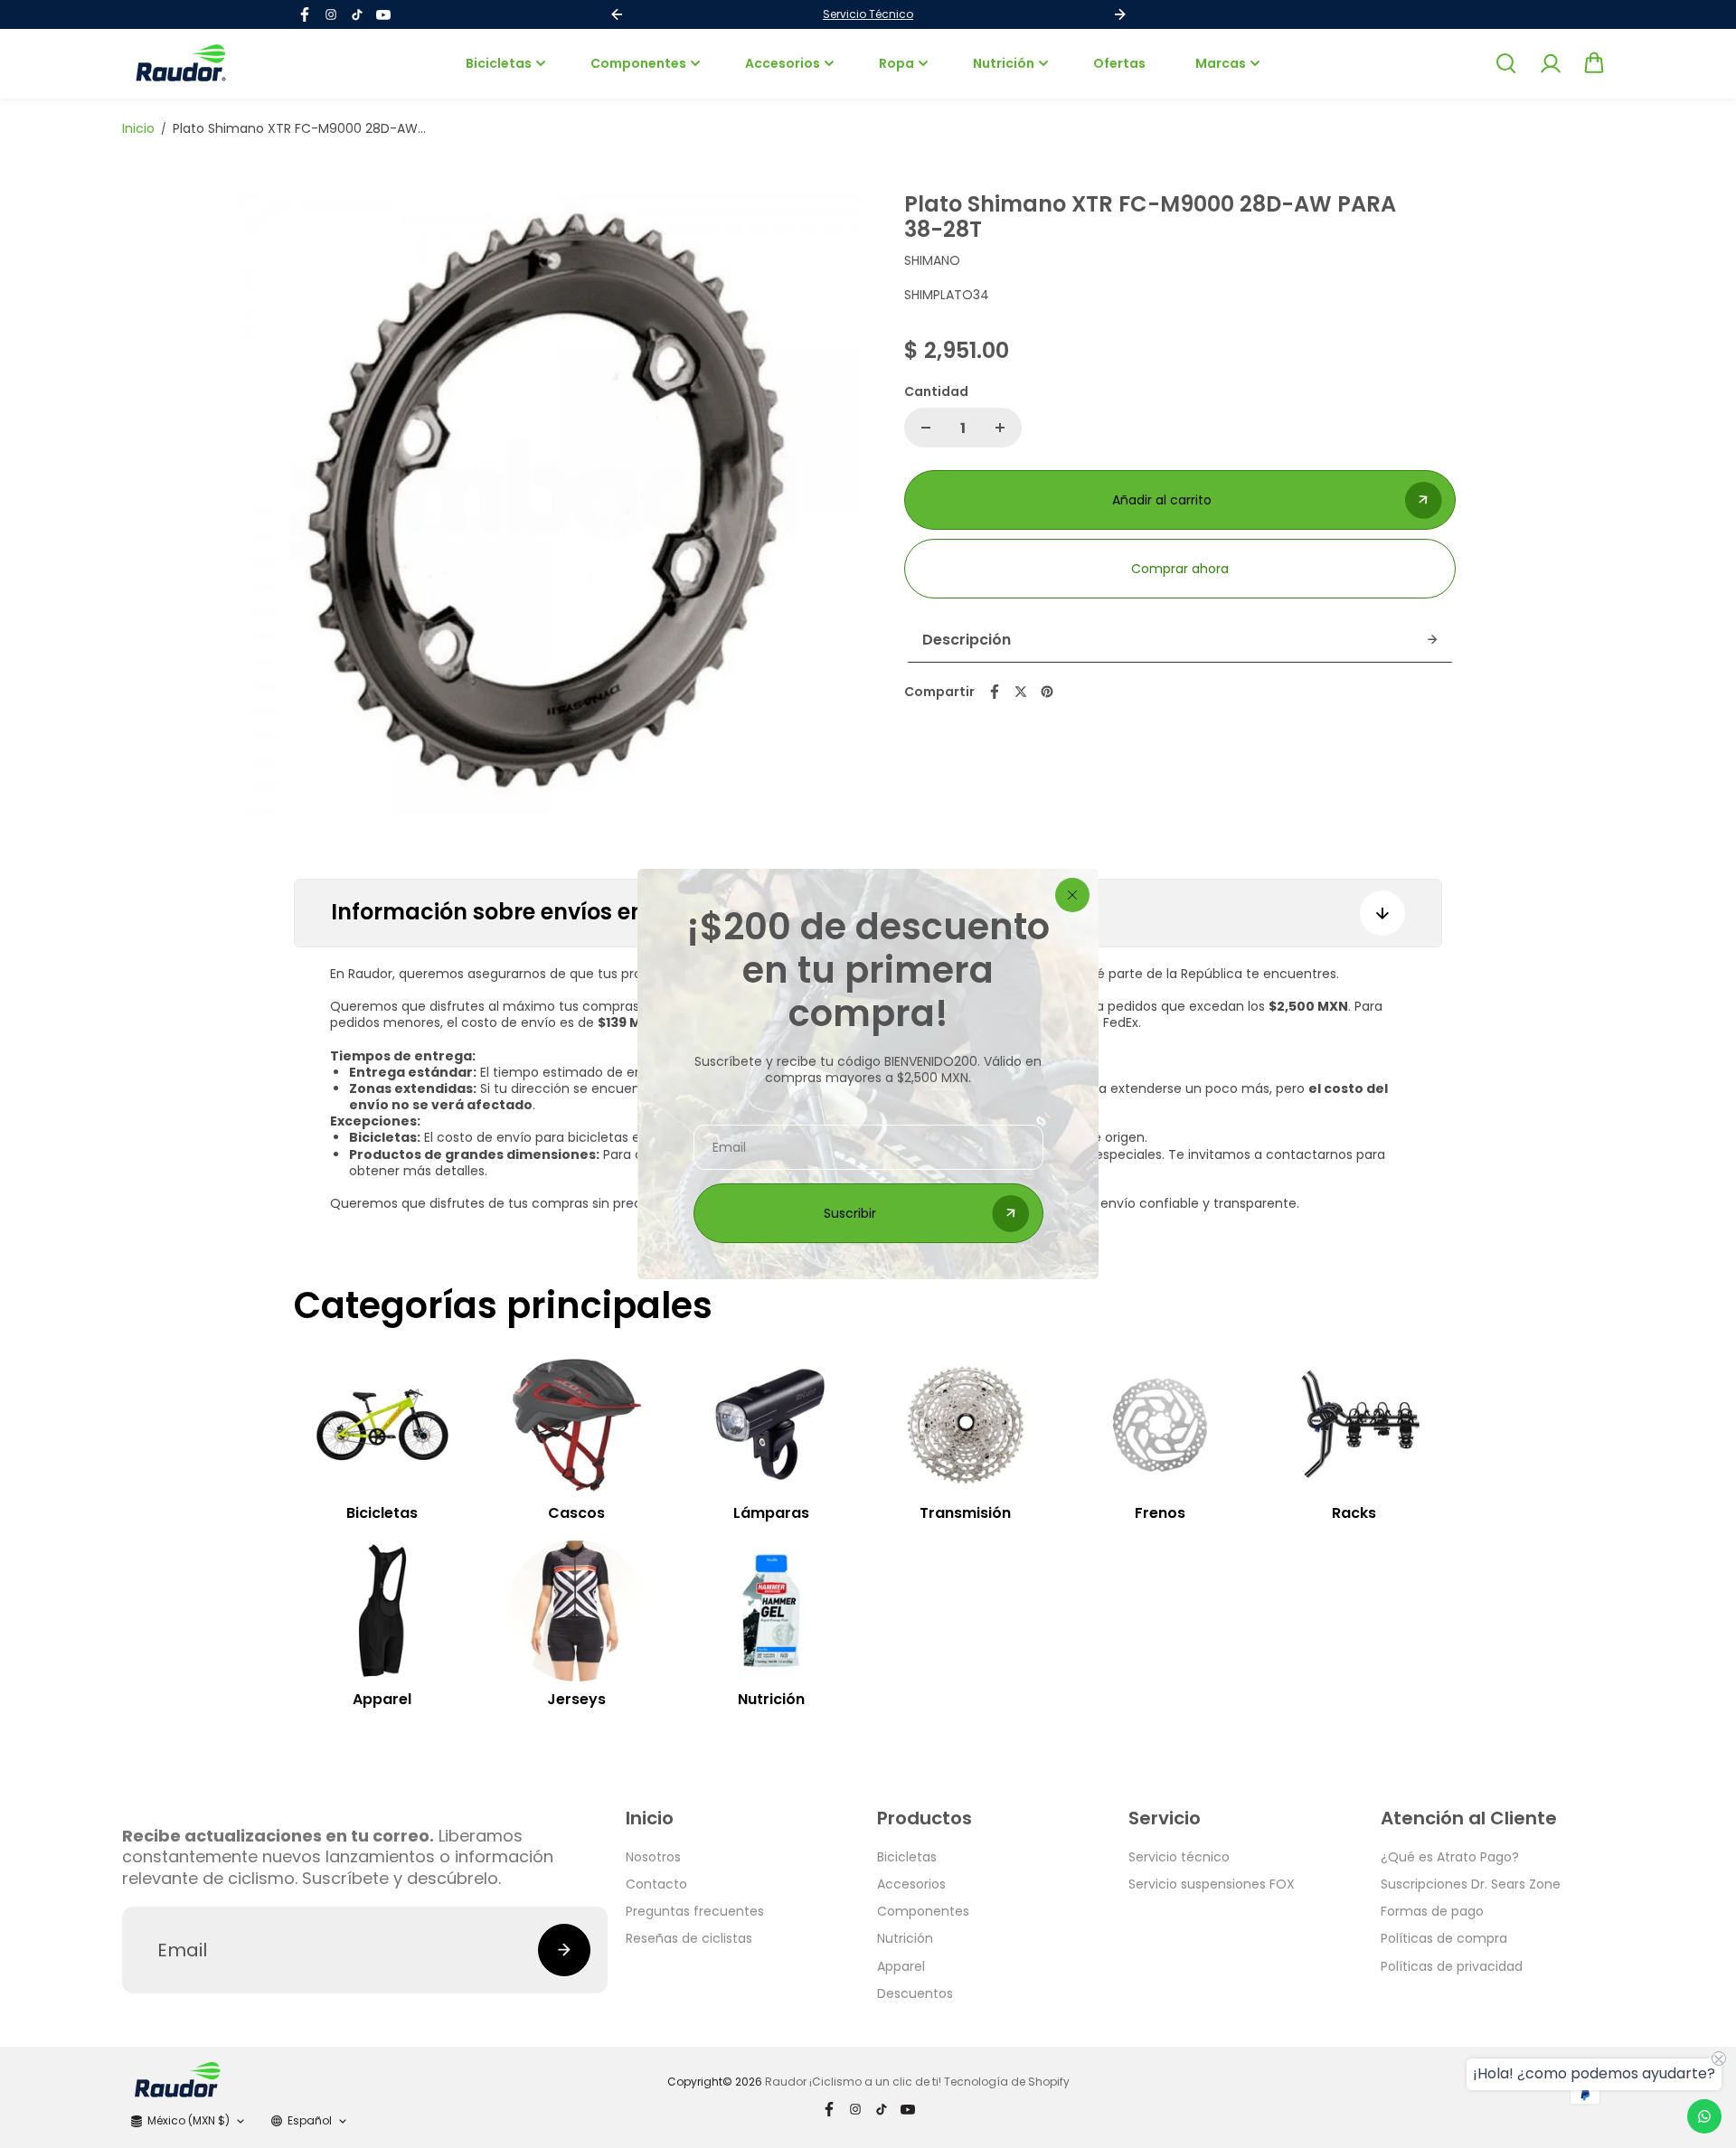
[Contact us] (1704, 2116)
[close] (1072, 895)
